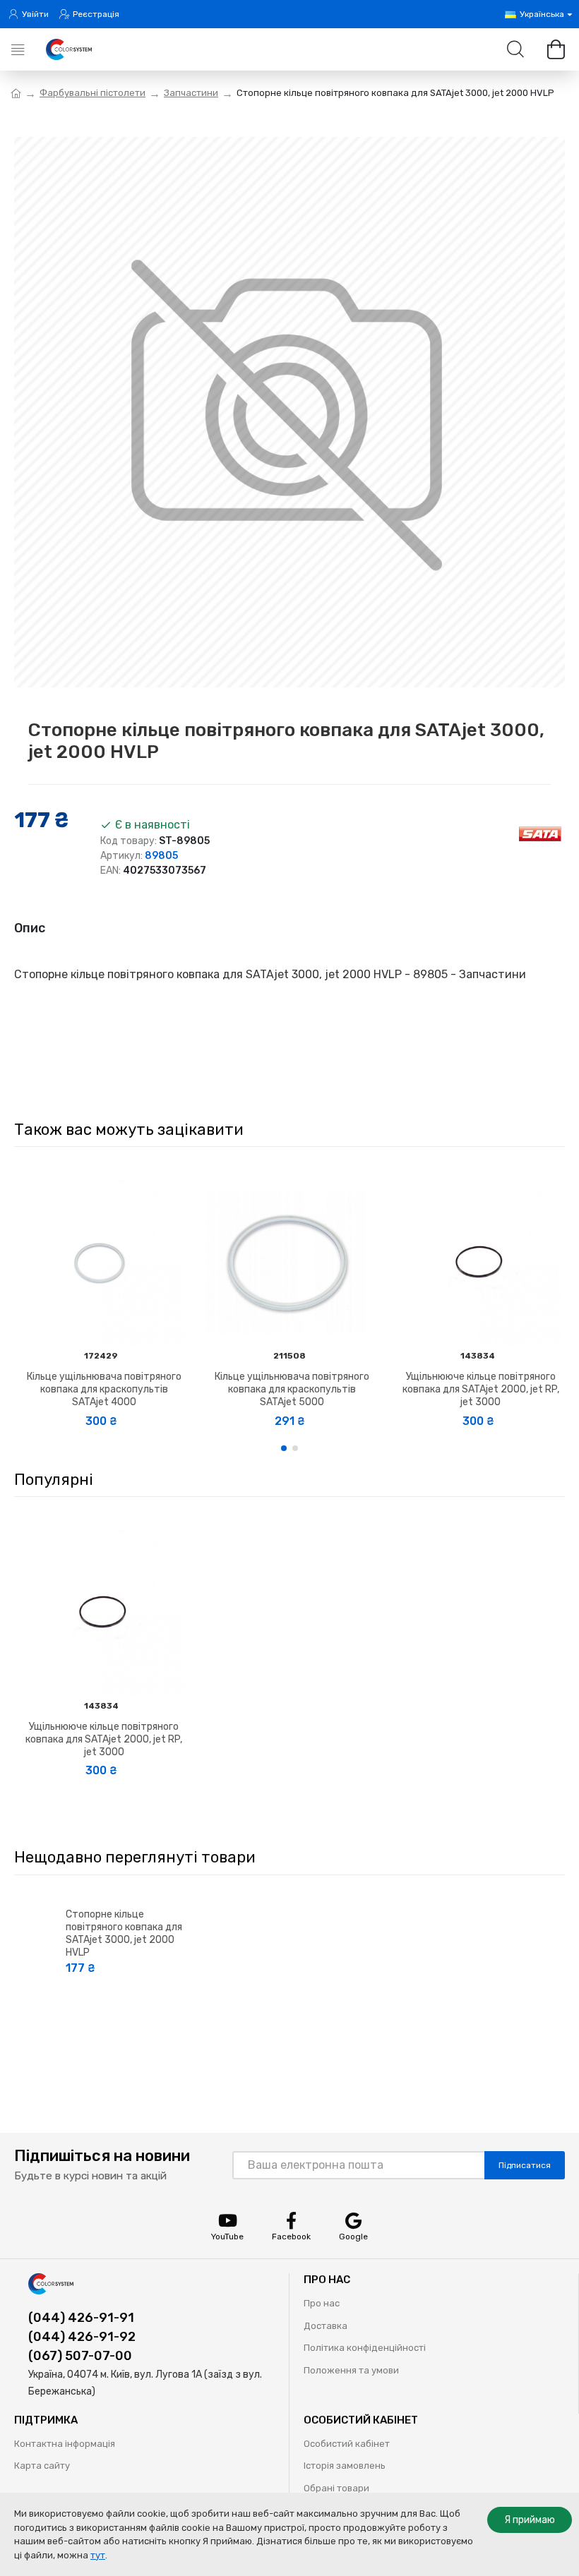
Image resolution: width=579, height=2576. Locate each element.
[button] (284, 1448)
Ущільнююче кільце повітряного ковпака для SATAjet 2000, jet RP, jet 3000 (481, 1389)
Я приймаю (530, 2520)
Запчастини (191, 93)
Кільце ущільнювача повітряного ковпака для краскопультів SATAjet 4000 (104, 1389)
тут (98, 2555)
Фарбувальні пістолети (92, 93)
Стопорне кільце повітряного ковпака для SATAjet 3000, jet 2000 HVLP (124, 1934)
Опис (30, 928)
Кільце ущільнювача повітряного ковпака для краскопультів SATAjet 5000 (292, 1389)
